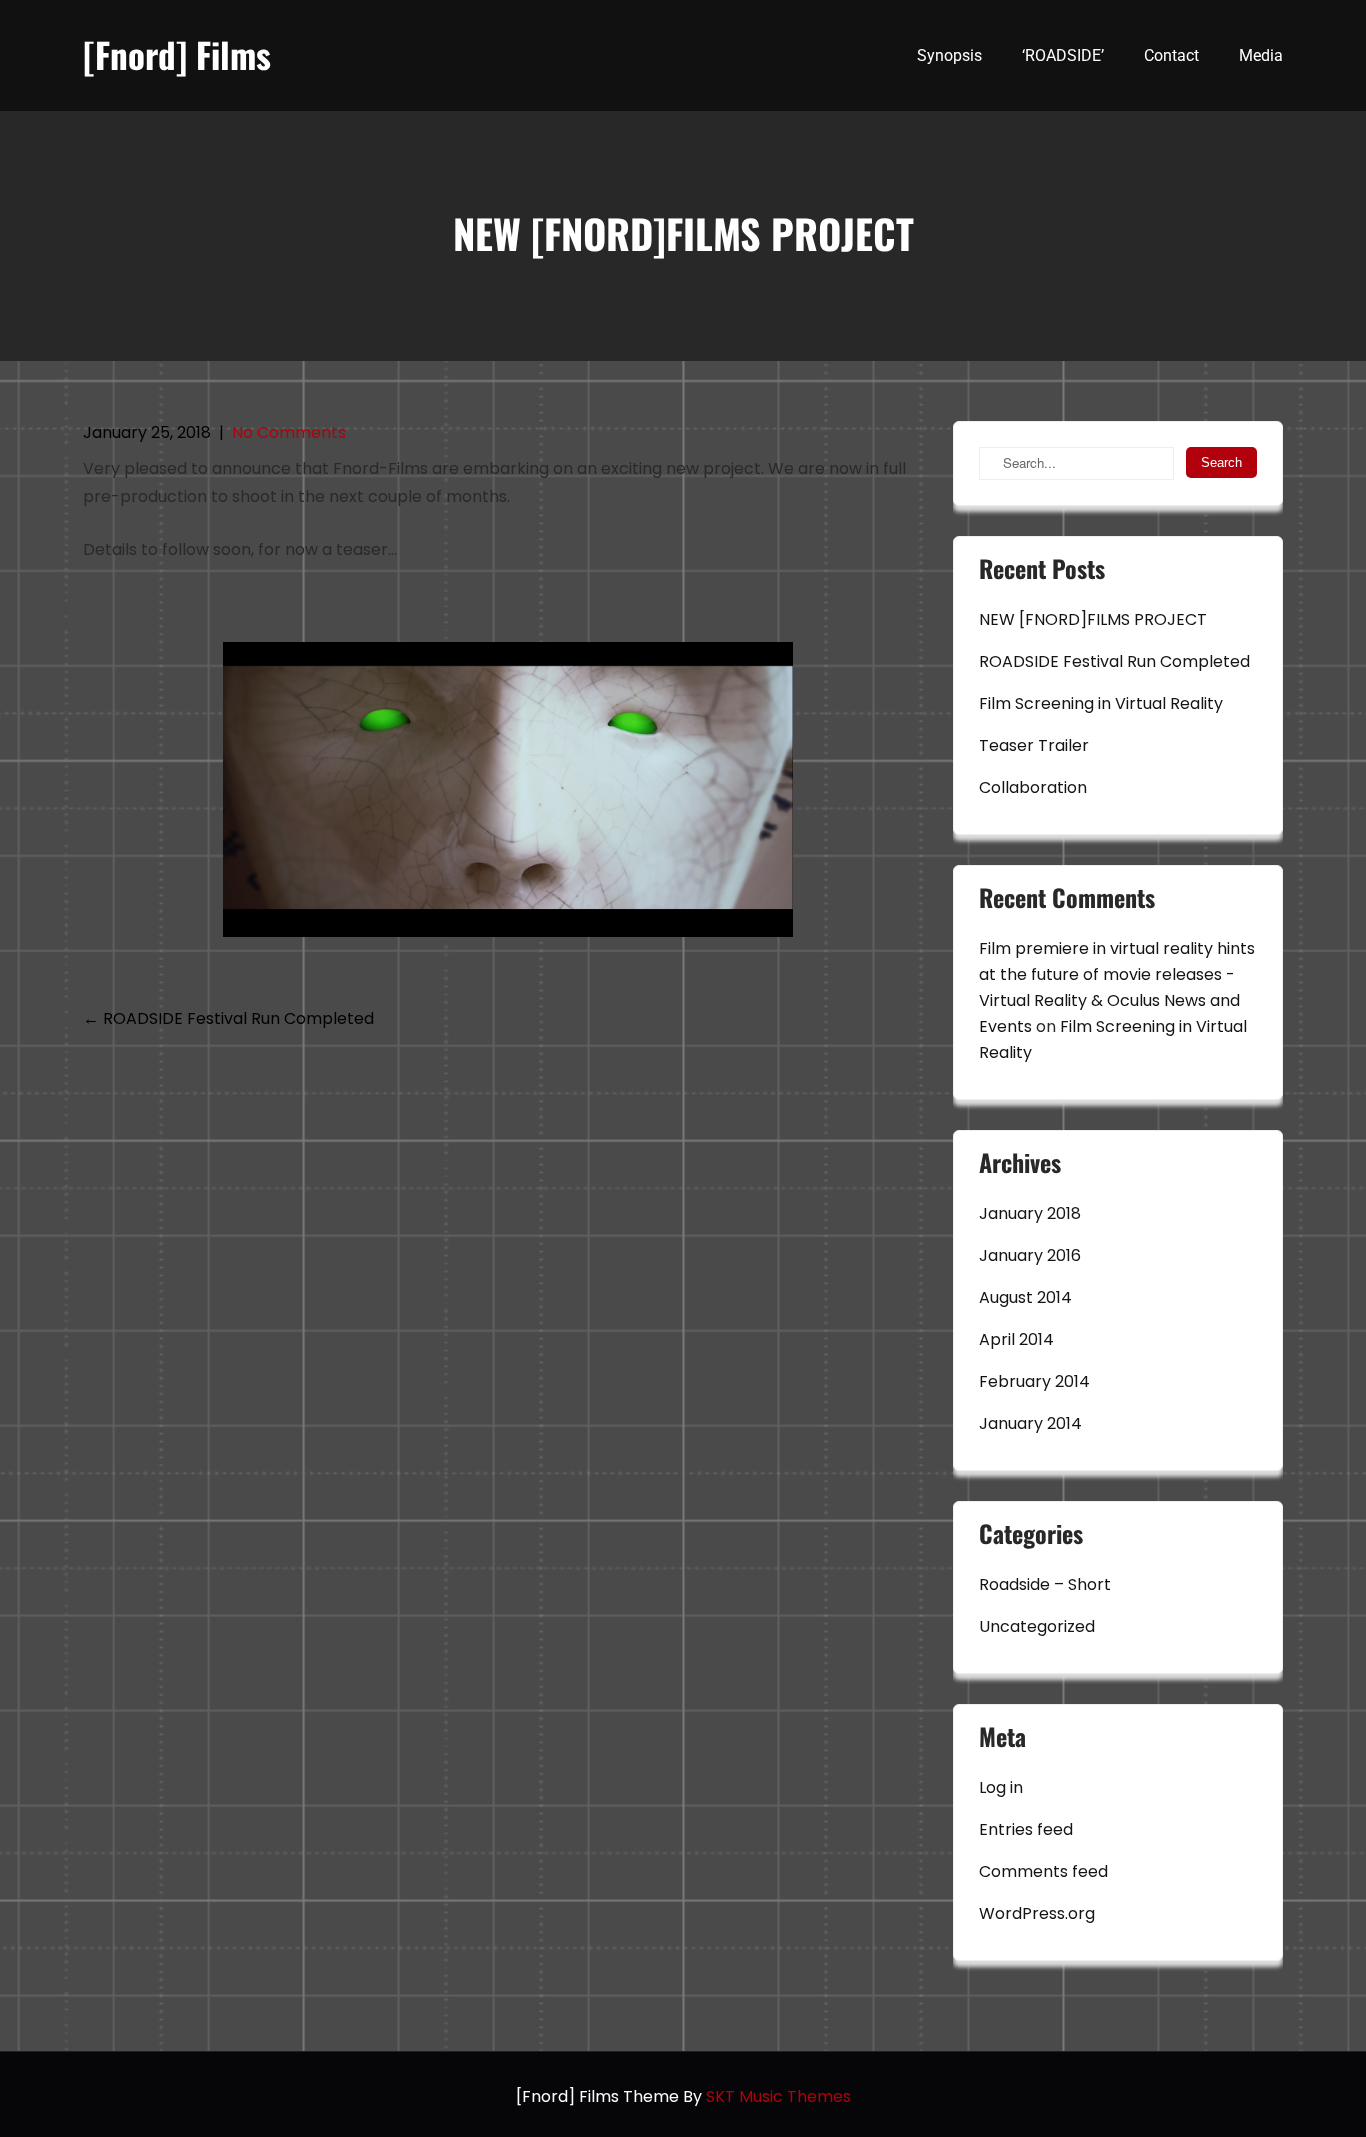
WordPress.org (1037, 1913)
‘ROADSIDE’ (1063, 55)
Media (1261, 55)
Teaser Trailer (1034, 745)
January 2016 (1030, 1255)
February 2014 (1034, 1381)
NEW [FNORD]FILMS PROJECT (1093, 619)
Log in (1001, 1787)
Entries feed (1026, 1829)
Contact (1171, 55)
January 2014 (1030, 1423)
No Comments (289, 432)
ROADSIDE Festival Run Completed (228, 1018)
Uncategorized (1037, 1626)
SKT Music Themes (778, 2096)
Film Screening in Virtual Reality (1101, 703)
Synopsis (949, 55)
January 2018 (1030, 1213)
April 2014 (1016, 1339)
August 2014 (1025, 1297)
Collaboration (1033, 787)
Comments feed (1043, 1871)
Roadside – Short (1045, 1584)
